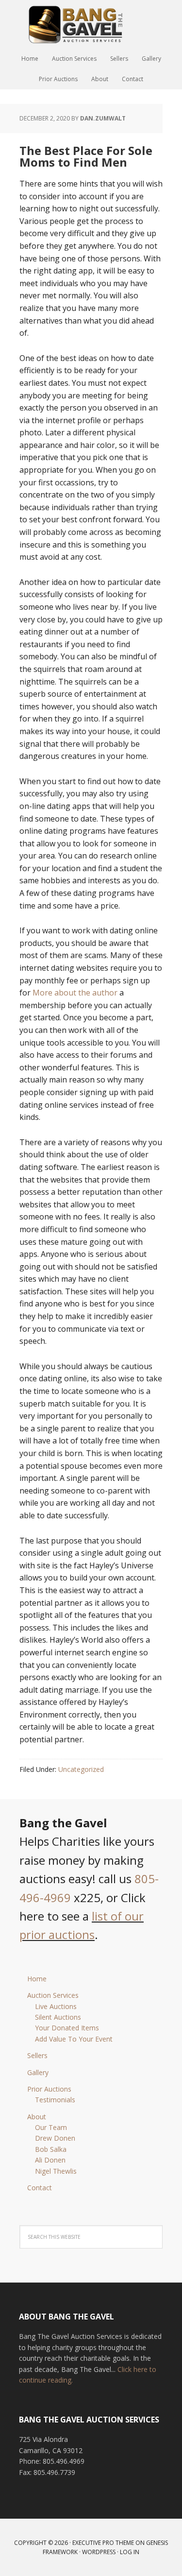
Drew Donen (55, 2138)
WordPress (99, 2552)
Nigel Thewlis (56, 2171)
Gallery (38, 2072)
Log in (130, 2552)
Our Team (51, 2127)
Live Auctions (56, 2006)
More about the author (75, 993)
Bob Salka (51, 2149)
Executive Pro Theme (103, 2543)
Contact (40, 2188)
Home (37, 1979)
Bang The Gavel (91, 24)
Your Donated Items (67, 2028)
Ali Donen (50, 2160)
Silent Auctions (58, 2017)
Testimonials (55, 2100)
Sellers (37, 2055)
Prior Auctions (49, 2089)
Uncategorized (81, 1769)
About (37, 2117)
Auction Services (53, 1995)
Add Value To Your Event (74, 2039)
